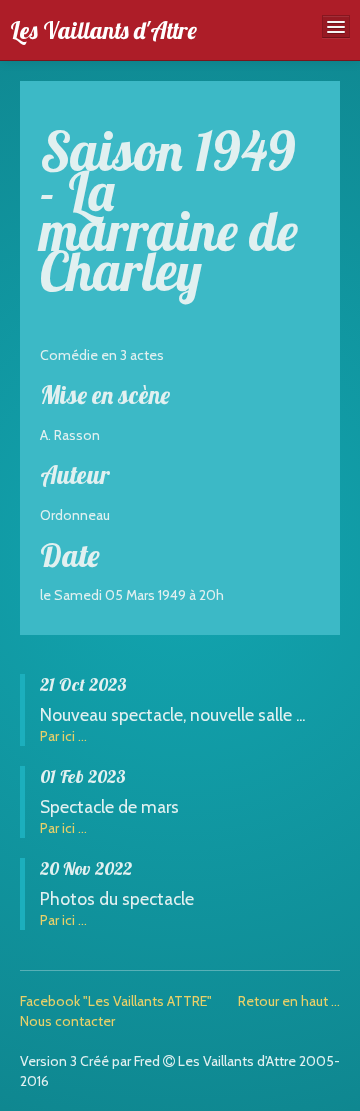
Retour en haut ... (289, 1001)
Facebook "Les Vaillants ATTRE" (116, 1001)
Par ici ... (63, 736)
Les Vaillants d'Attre (103, 30)
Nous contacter (67, 1021)
